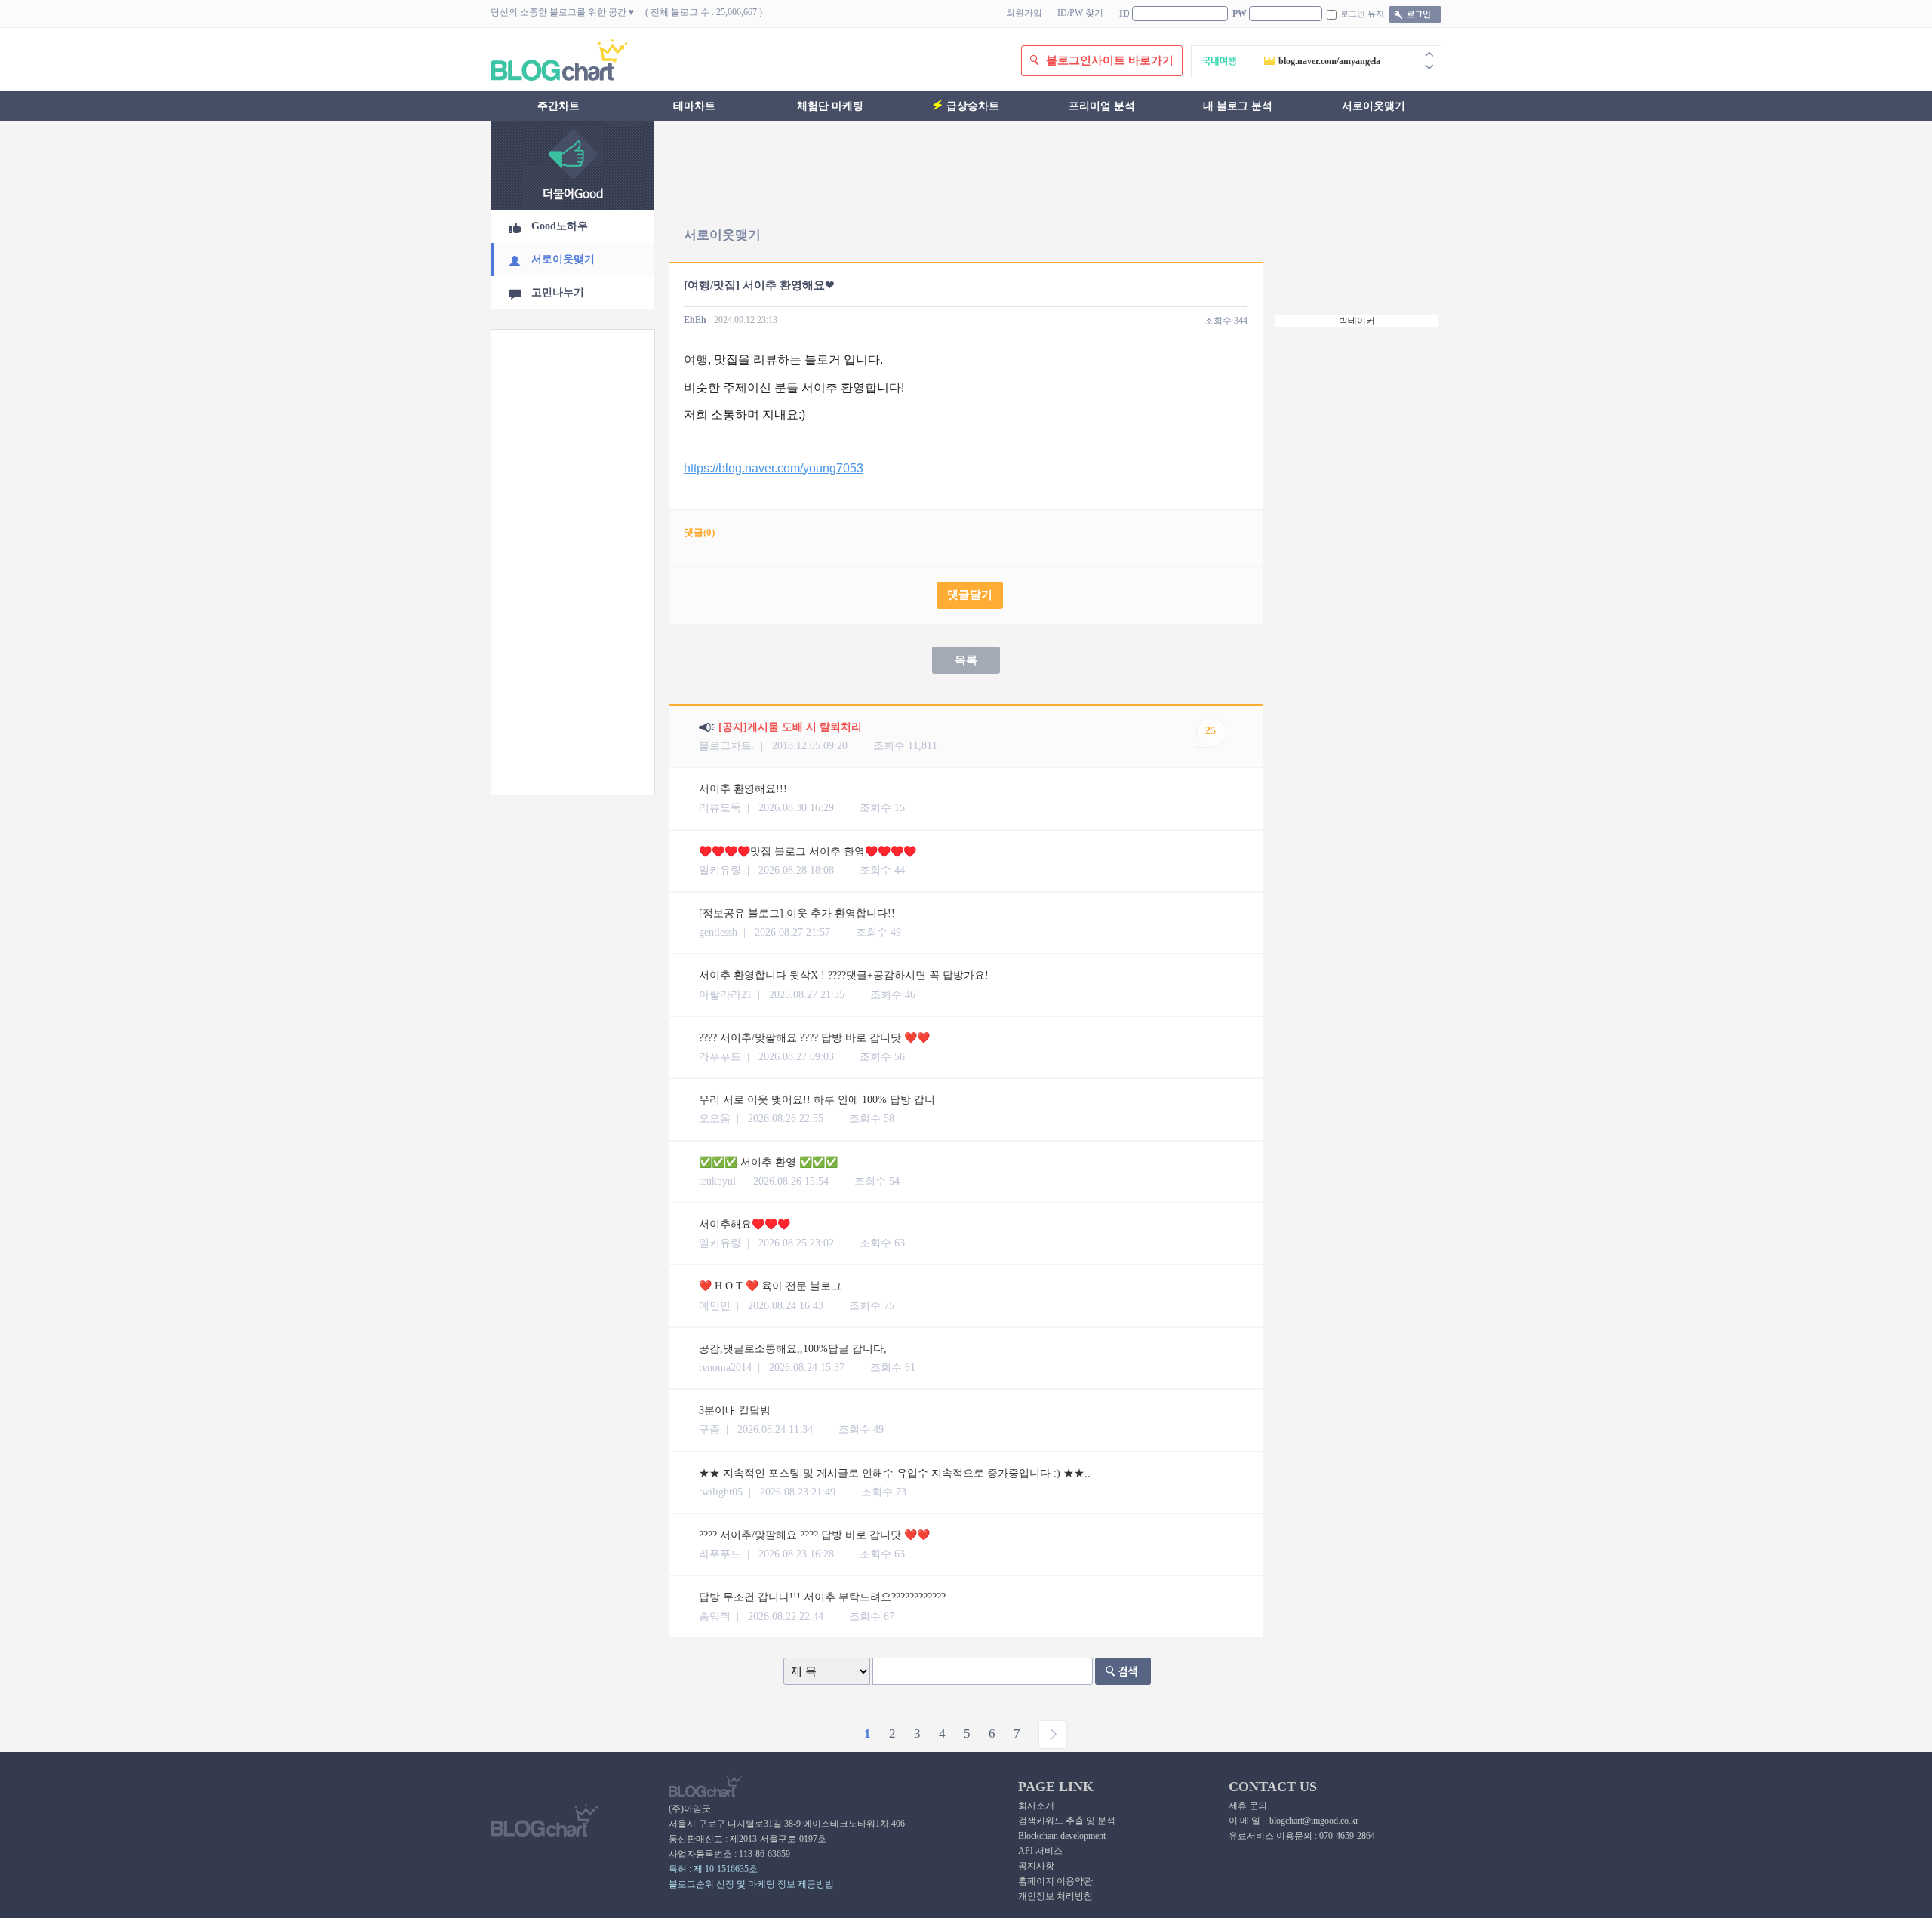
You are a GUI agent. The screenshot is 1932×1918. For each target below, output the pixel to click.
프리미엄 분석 (1102, 106)
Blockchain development (1062, 1836)
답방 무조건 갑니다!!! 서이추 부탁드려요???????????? (822, 1597)
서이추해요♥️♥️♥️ (744, 1224)
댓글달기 (970, 595)
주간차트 (558, 106)
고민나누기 (558, 292)
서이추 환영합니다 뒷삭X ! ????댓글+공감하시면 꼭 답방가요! (844, 975)
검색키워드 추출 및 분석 (1067, 1821)
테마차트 (694, 106)
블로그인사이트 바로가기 (1110, 60)
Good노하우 (560, 226)
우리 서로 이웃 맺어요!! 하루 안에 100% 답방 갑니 (817, 1100)
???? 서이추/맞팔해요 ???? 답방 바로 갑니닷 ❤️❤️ (814, 1038)
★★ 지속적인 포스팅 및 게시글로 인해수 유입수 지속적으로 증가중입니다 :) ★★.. (895, 1473)
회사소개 (1036, 1806)
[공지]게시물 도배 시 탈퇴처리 (790, 727)
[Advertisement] (573, 561)
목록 (966, 660)
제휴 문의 (1248, 1806)
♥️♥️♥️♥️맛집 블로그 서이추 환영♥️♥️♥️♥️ (808, 851)
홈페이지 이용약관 (1055, 1881)
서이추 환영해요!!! (743, 789)
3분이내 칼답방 (735, 1411)
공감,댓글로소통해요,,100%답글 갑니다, (793, 1349)
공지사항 (1036, 1866)
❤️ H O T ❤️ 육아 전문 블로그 (770, 1286)
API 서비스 (1040, 1851)
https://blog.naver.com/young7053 (774, 468)
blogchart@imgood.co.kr (1314, 1821)
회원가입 (1024, 13)
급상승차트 (966, 106)
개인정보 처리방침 (1055, 1896)
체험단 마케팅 (830, 106)
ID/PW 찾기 (1080, 13)
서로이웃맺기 (1374, 106)
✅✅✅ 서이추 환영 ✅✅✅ (768, 1162)
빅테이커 (1357, 321)
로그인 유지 (1362, 14)
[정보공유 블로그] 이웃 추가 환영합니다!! (797, 913)
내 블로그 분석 (1238, 106)
